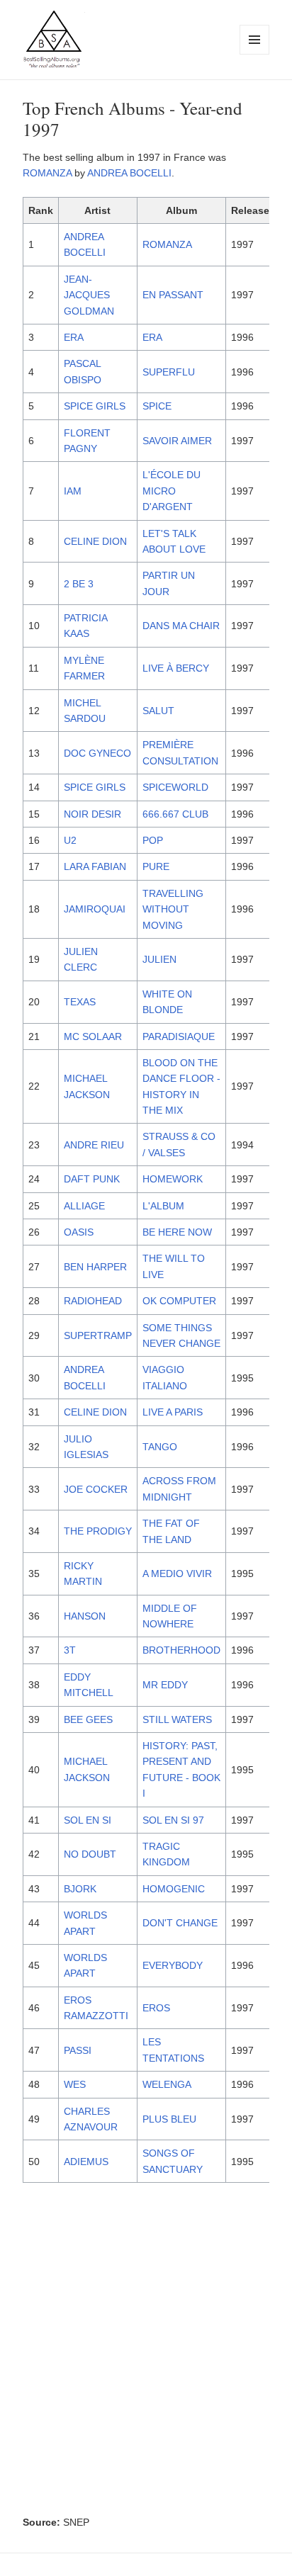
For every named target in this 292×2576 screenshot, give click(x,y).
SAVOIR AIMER (177, 441)
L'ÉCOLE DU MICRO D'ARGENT (172, 491)
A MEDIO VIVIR (177, 1574)
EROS (156, 2008)
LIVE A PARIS (173, 1412)
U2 (70, 840)
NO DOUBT (90, 1854)
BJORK (80, 1889)
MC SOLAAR (93, 1036)
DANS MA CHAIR (181, 626)
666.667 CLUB (175, 814)
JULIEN (159, 959)
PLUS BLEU (169, 2119)
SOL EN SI (88, 1820)
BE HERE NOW (177, 1232)
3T (70, 1650)
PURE (156, 866)
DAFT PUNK (92, 1179)
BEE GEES (88, 1719)
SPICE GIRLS (95, 406)
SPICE (157, 406)
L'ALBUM (163, 1206)
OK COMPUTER (179, 1301)
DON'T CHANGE (180, 1923)
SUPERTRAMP (98, 1335)
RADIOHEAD (93, 1301)
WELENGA (167, 2084)
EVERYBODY (173, 1965)
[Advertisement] (146, 2352)
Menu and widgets (255, 54)
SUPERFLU (169, 372)
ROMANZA (47, 173)
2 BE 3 (79, 584)
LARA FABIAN (95, 866)
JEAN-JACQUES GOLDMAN (89, 295)
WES (75, 2084)
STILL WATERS (177, 1719)
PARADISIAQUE (179, 1036)
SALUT (158, 711)
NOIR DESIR (92, 814)
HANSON (85, 1616)
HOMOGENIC (174, 1889)
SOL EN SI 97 (173, 1820)
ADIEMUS (86, 2162)
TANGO (160, 1447)
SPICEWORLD (175, 787)
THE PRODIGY (98, 1531)
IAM (73, 491)
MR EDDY (165, 1685)
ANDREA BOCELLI (129, 173)
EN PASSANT (173, 295)
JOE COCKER (96, 1489)
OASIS (79, 1232)
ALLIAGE (84, 1206)
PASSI (78, 2050)
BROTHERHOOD (181, 1650)
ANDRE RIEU (94, 1145)
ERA (74, 337)
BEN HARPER (95, 1267)
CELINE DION (95, 541)
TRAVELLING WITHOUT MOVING (173, 909)
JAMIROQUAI (95, 909)
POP (153, 840)
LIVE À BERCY (176, 668)
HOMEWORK (173, 1179)
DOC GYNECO (97, 753)
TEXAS (80, 1002)
